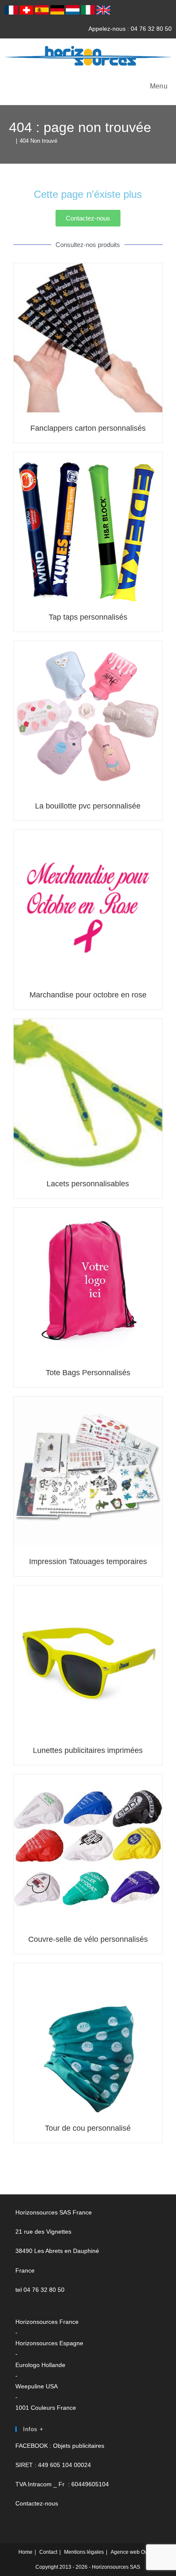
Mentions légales (84, 2552)
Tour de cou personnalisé (88, 2128)
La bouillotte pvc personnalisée (88, 806)
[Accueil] (11, 141)
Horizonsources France (47, 2322)
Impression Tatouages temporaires (88, 1561)
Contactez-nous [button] (37, 2503)
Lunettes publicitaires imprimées (88, 1750)
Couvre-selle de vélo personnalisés (88, 1939)
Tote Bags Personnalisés (88, 1373)
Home (25, 2552)
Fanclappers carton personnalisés (88, 428)
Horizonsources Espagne (49, 2343)
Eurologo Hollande (40, 2365)
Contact (48, 2552)
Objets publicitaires (79, 2446)
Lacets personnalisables (88, 1184)
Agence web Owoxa (134, 2552)
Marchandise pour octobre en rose (88, 995)
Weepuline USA (37, 2386)
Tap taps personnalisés (88, 617)
